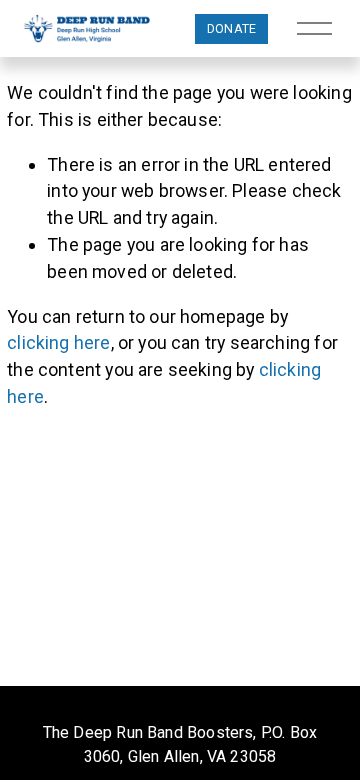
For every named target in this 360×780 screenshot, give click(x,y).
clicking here (58, 342)
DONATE (231, 28)
